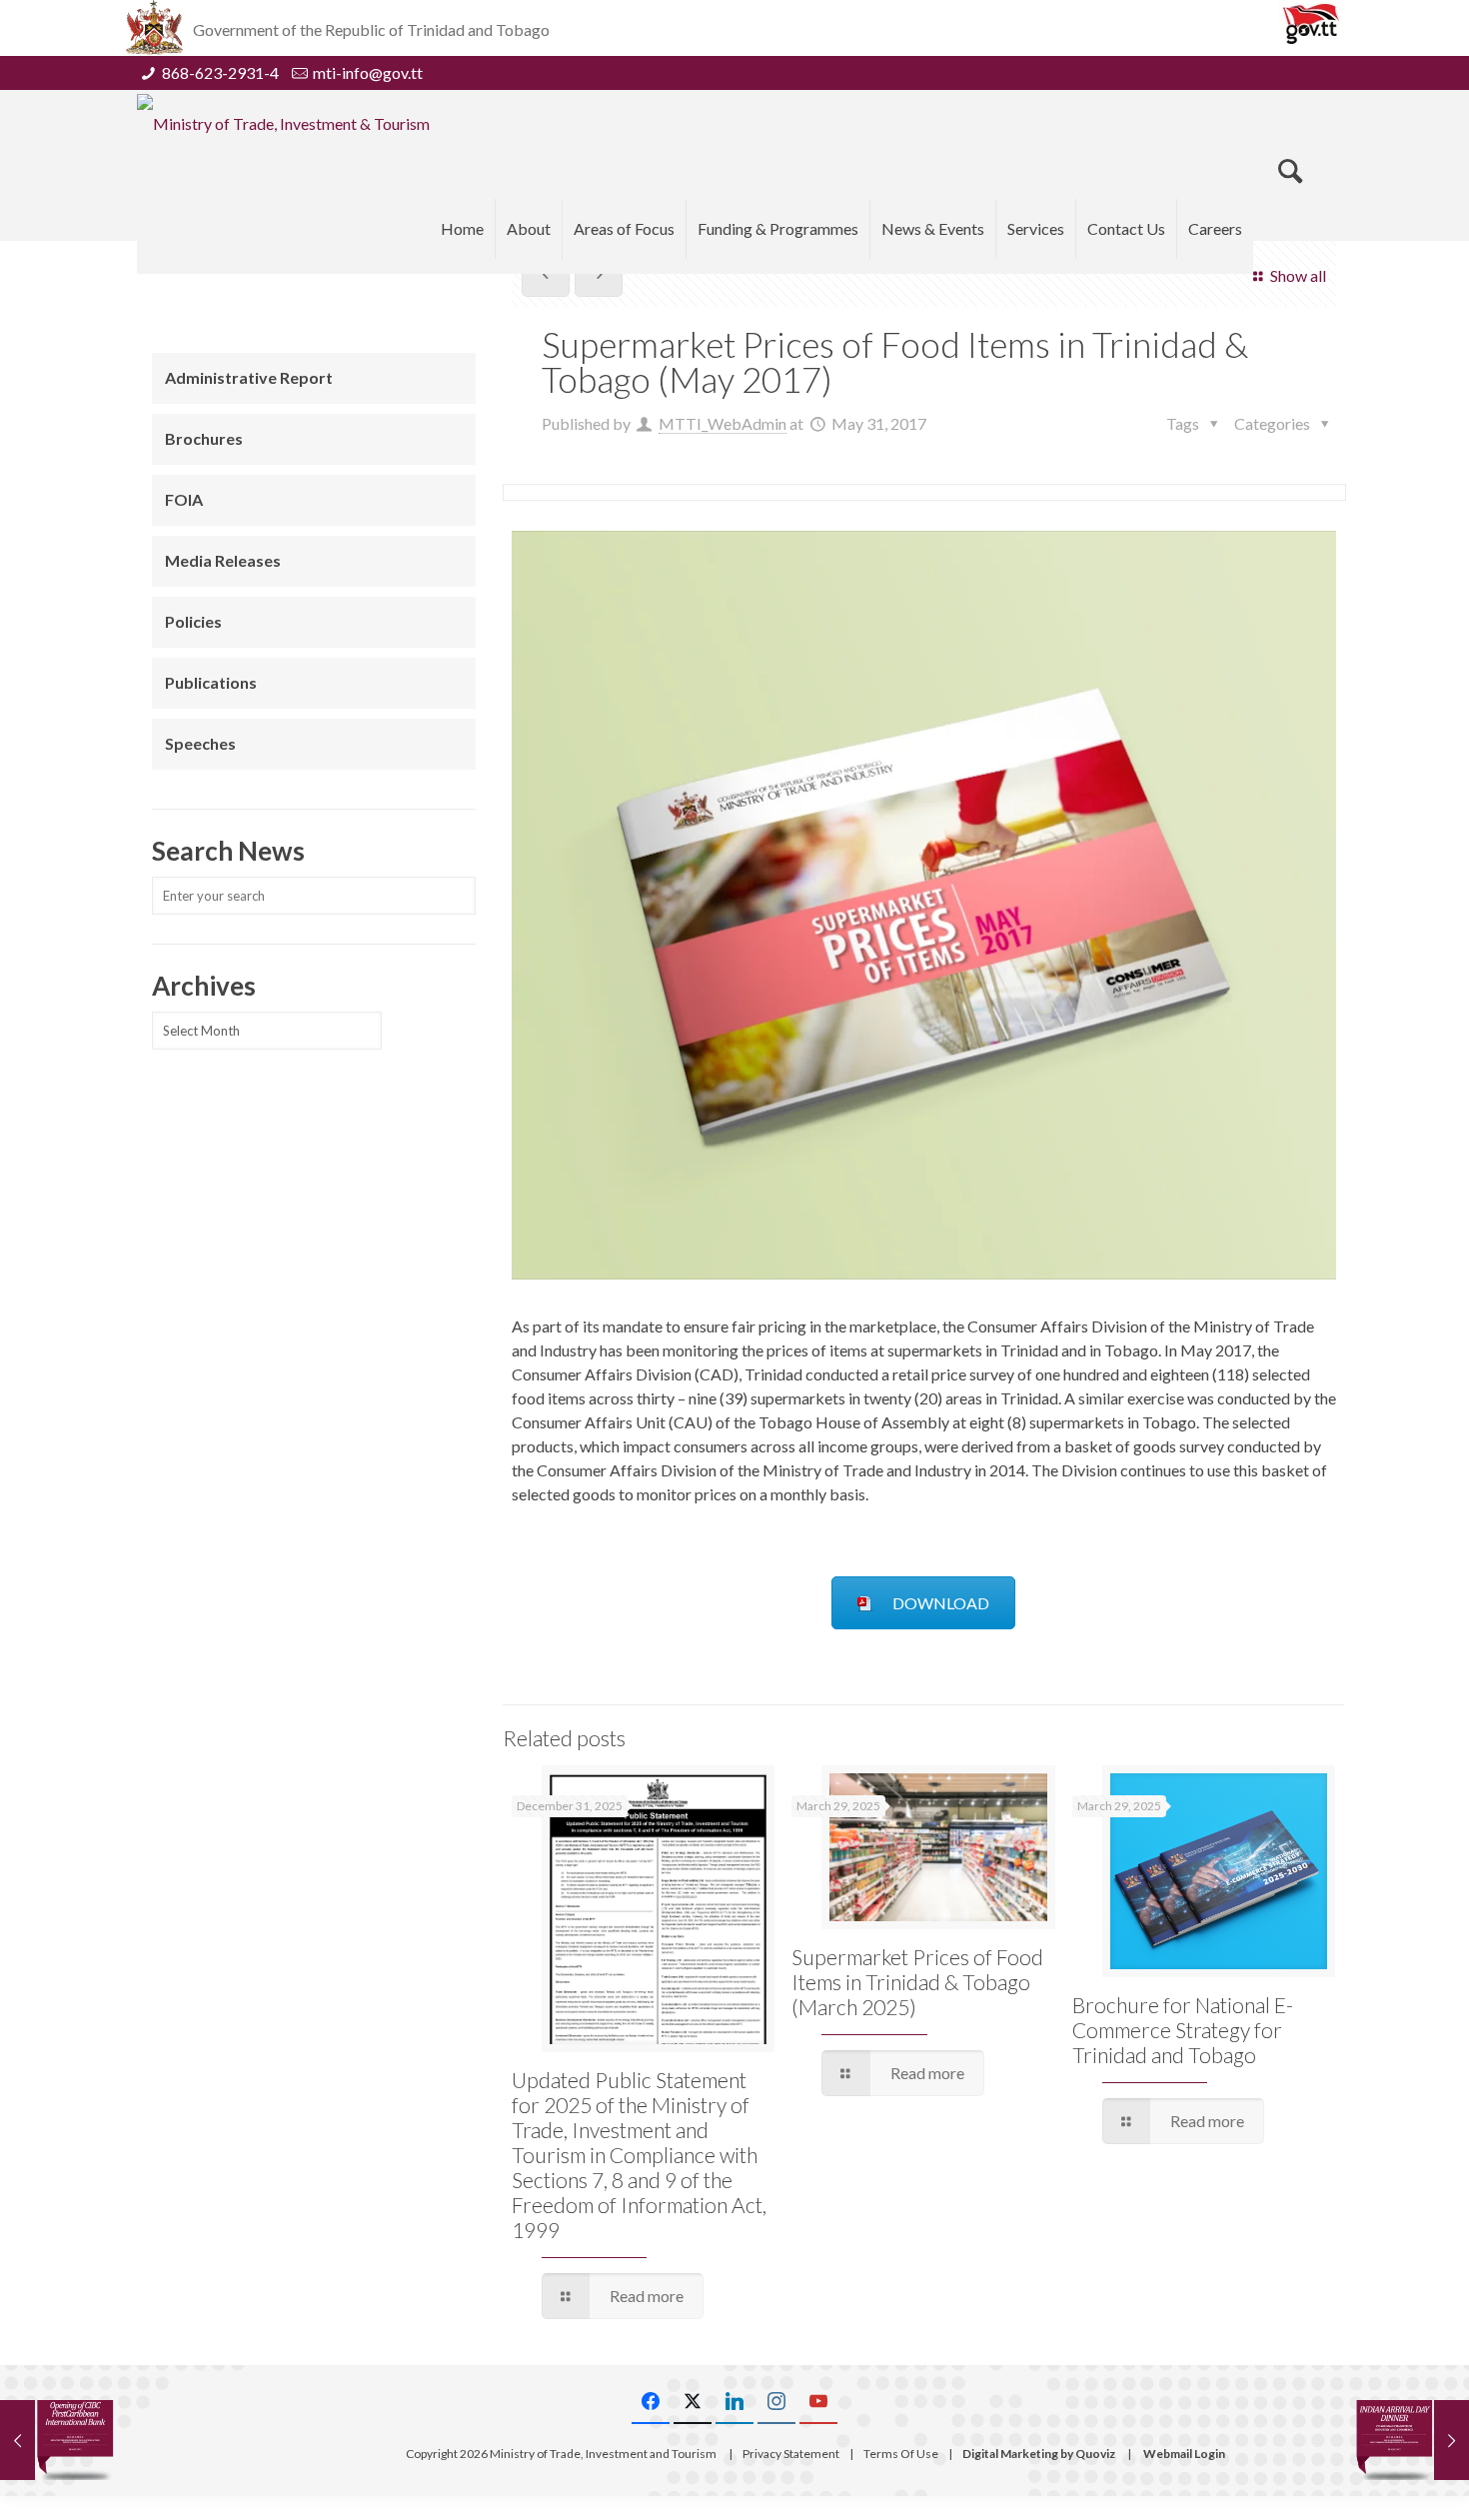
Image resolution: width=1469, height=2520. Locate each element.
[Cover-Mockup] (924, 905)
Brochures (204, 438)
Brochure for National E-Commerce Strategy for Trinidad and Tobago (1183, 2030)
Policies (193, 621)
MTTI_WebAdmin (723, 423)
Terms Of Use (901, 2454)
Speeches (200, 743)
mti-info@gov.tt (368, 72)
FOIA (184, 499)
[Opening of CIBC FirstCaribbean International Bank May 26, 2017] (57, 2440)
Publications (211, 682)
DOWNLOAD (941, 1603)
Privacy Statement (791, 2454)
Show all (1298, 275)
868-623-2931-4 (220, 72)
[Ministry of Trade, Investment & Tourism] (283, 123)
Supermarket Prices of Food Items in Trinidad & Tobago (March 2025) (917, 1982)
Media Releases (223, 560)
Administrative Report (249, 377)
